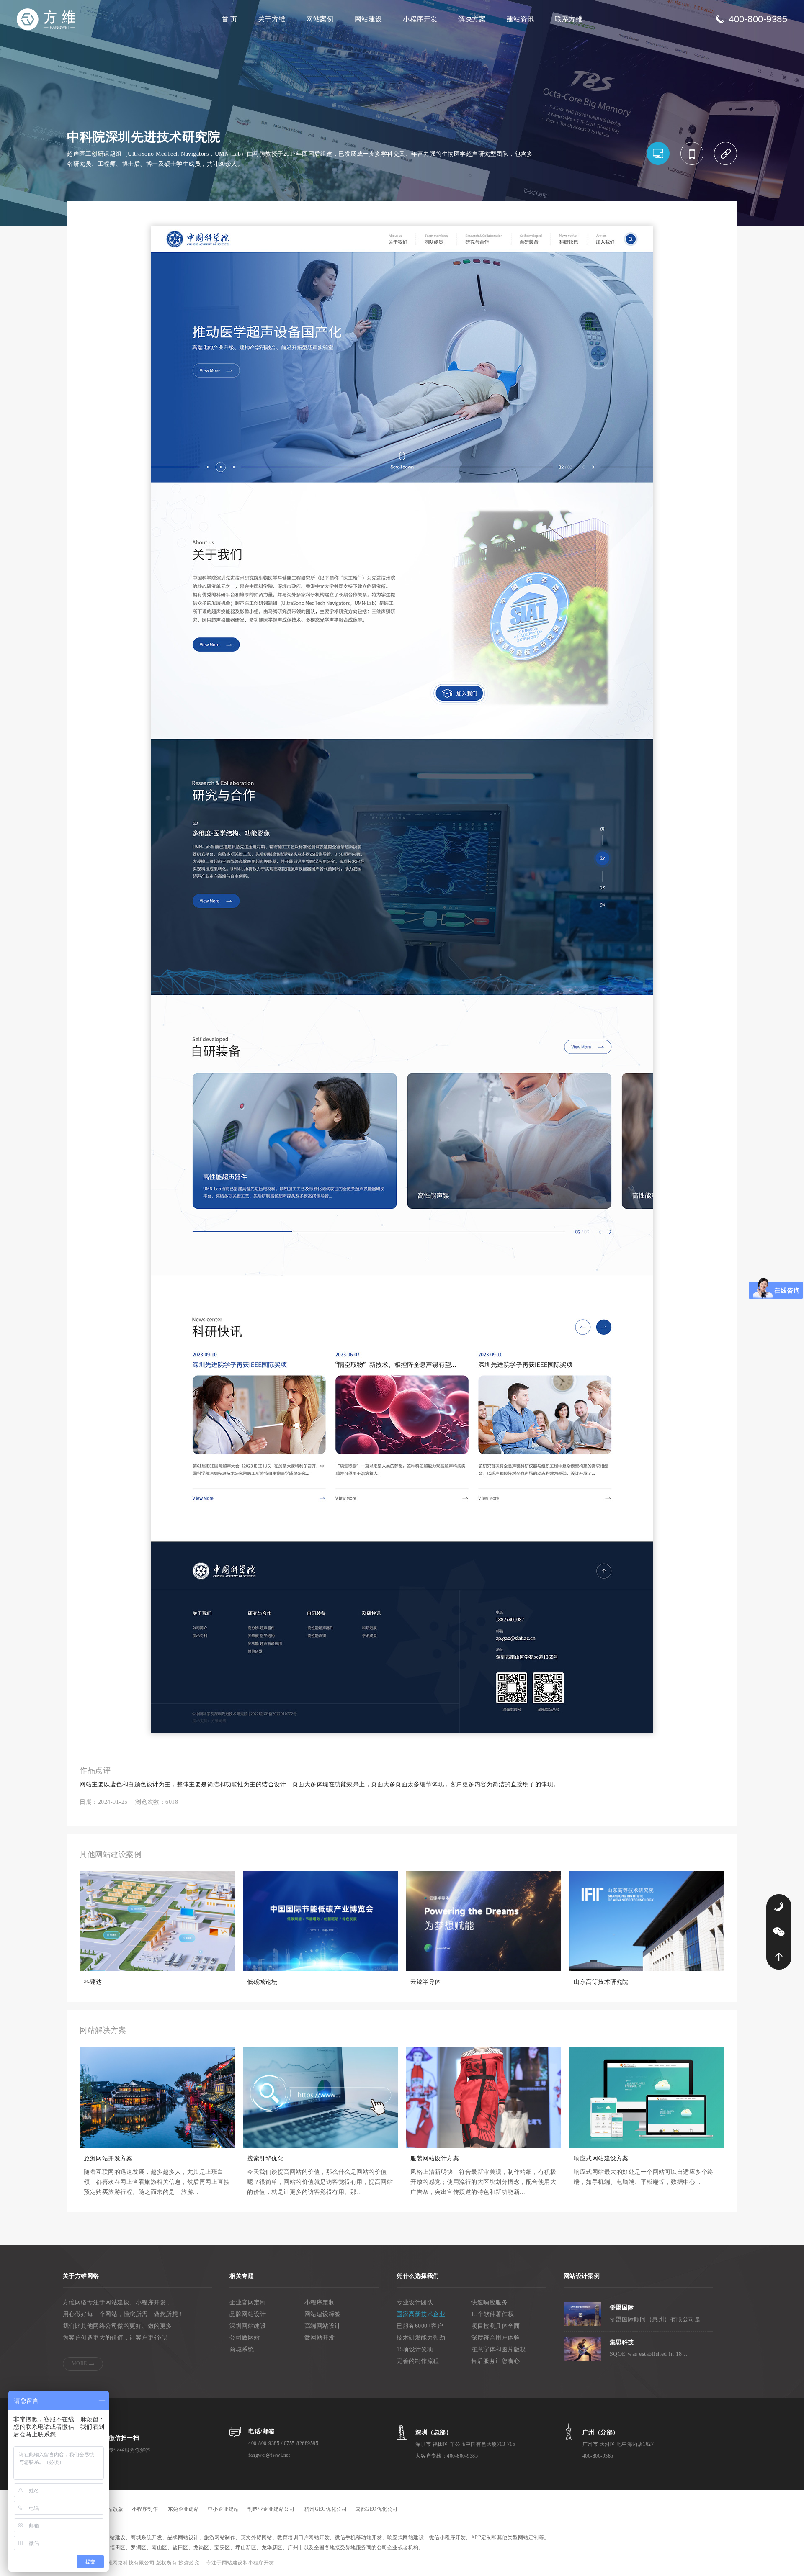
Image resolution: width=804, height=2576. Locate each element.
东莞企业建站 (184, 2509)
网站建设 (368, 19)
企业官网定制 (248, 2302)
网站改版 (113, 2509)
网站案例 (320, 19)
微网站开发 (320, 2338)
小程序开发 (420, 19)
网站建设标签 (323, 2314)
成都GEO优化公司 (376, 2509)
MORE (79, 2363)
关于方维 (272, 19)
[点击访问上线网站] (725, 153)
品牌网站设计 (248, 2314)
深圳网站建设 (248, 2326)
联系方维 (569, 19)
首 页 (229, 19)
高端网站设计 (323, 2326)
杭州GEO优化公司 (326, 2509)
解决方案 (472, 19)
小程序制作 (145, 2509)
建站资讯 (521, 19)
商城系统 (242, 2349)
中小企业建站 (223, 2509)
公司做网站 (245, 2338)
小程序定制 (320, 2302)
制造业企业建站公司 (271, 2509)
